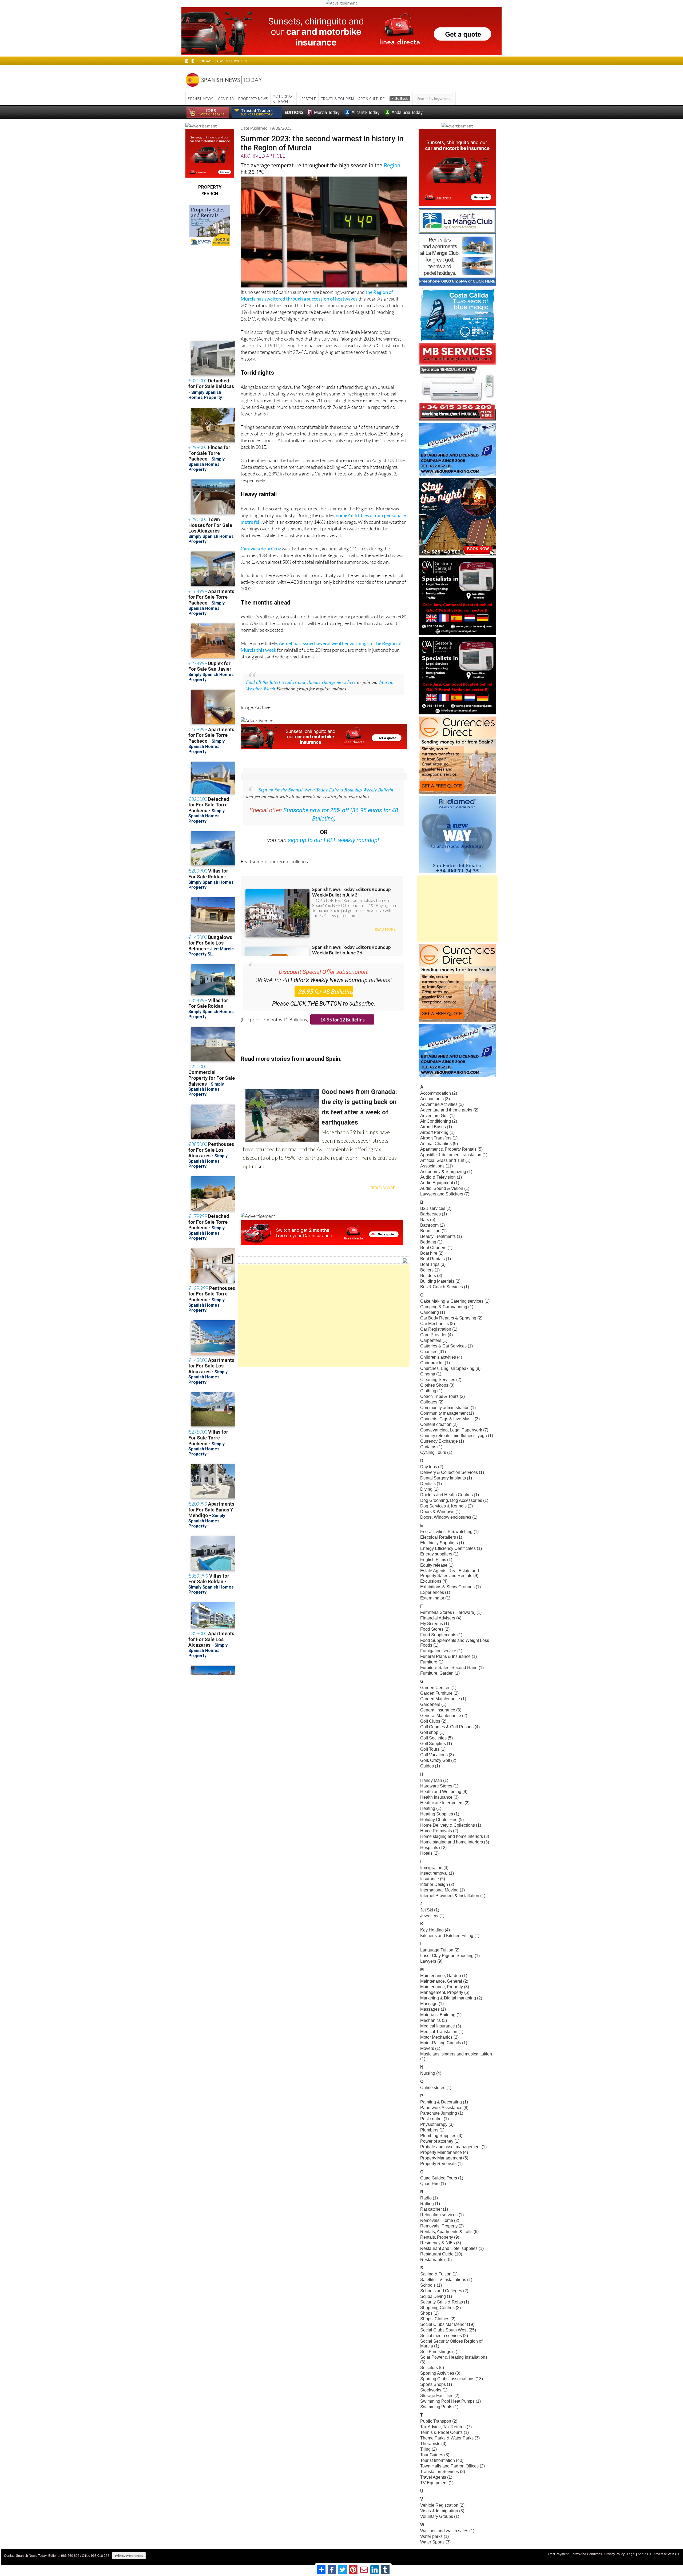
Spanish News (201, 99)
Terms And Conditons (586, 2554)
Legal (631, 2554)
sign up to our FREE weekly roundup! (333, 840)
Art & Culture (372, 99)
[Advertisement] (324, 1316)
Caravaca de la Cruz (261, 549)
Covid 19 (226, 99)
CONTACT (206, 61)
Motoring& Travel (282, 99)
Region (392, 165)
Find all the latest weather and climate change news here (301, 682)
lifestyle (307, 99)
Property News (253, 99)
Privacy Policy (614, 2554)
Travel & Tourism (337, 99)
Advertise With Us (666, 2554)
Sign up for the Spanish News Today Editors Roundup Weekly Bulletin (326, 790)
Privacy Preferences (129, 2556)
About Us (644, 2554)
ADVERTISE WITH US (231, 61)
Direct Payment (557, 2554)
